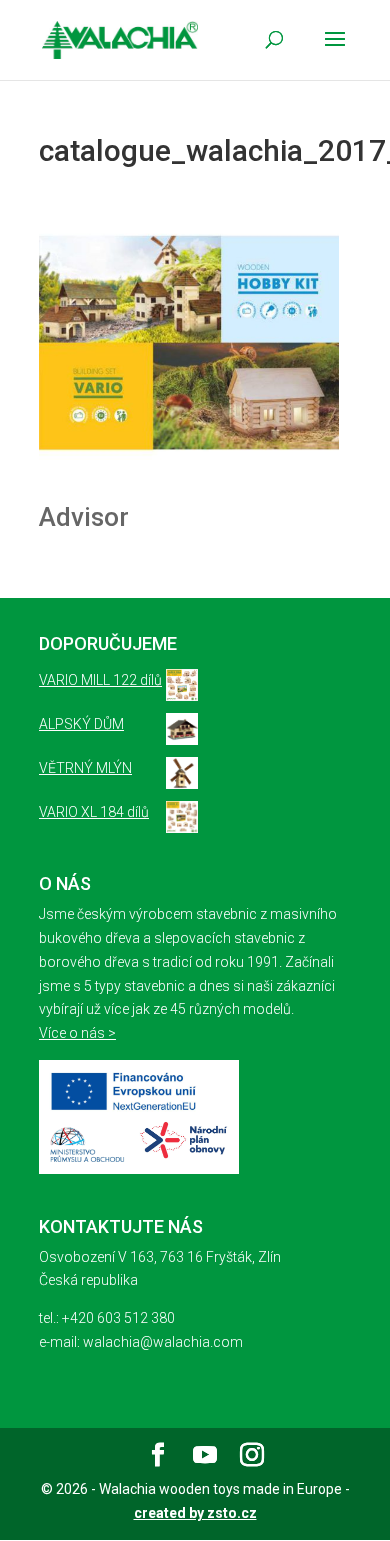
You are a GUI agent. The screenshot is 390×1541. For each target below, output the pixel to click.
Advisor (84, 517)
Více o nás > (77, 1033)
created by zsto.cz (195, 1513)
